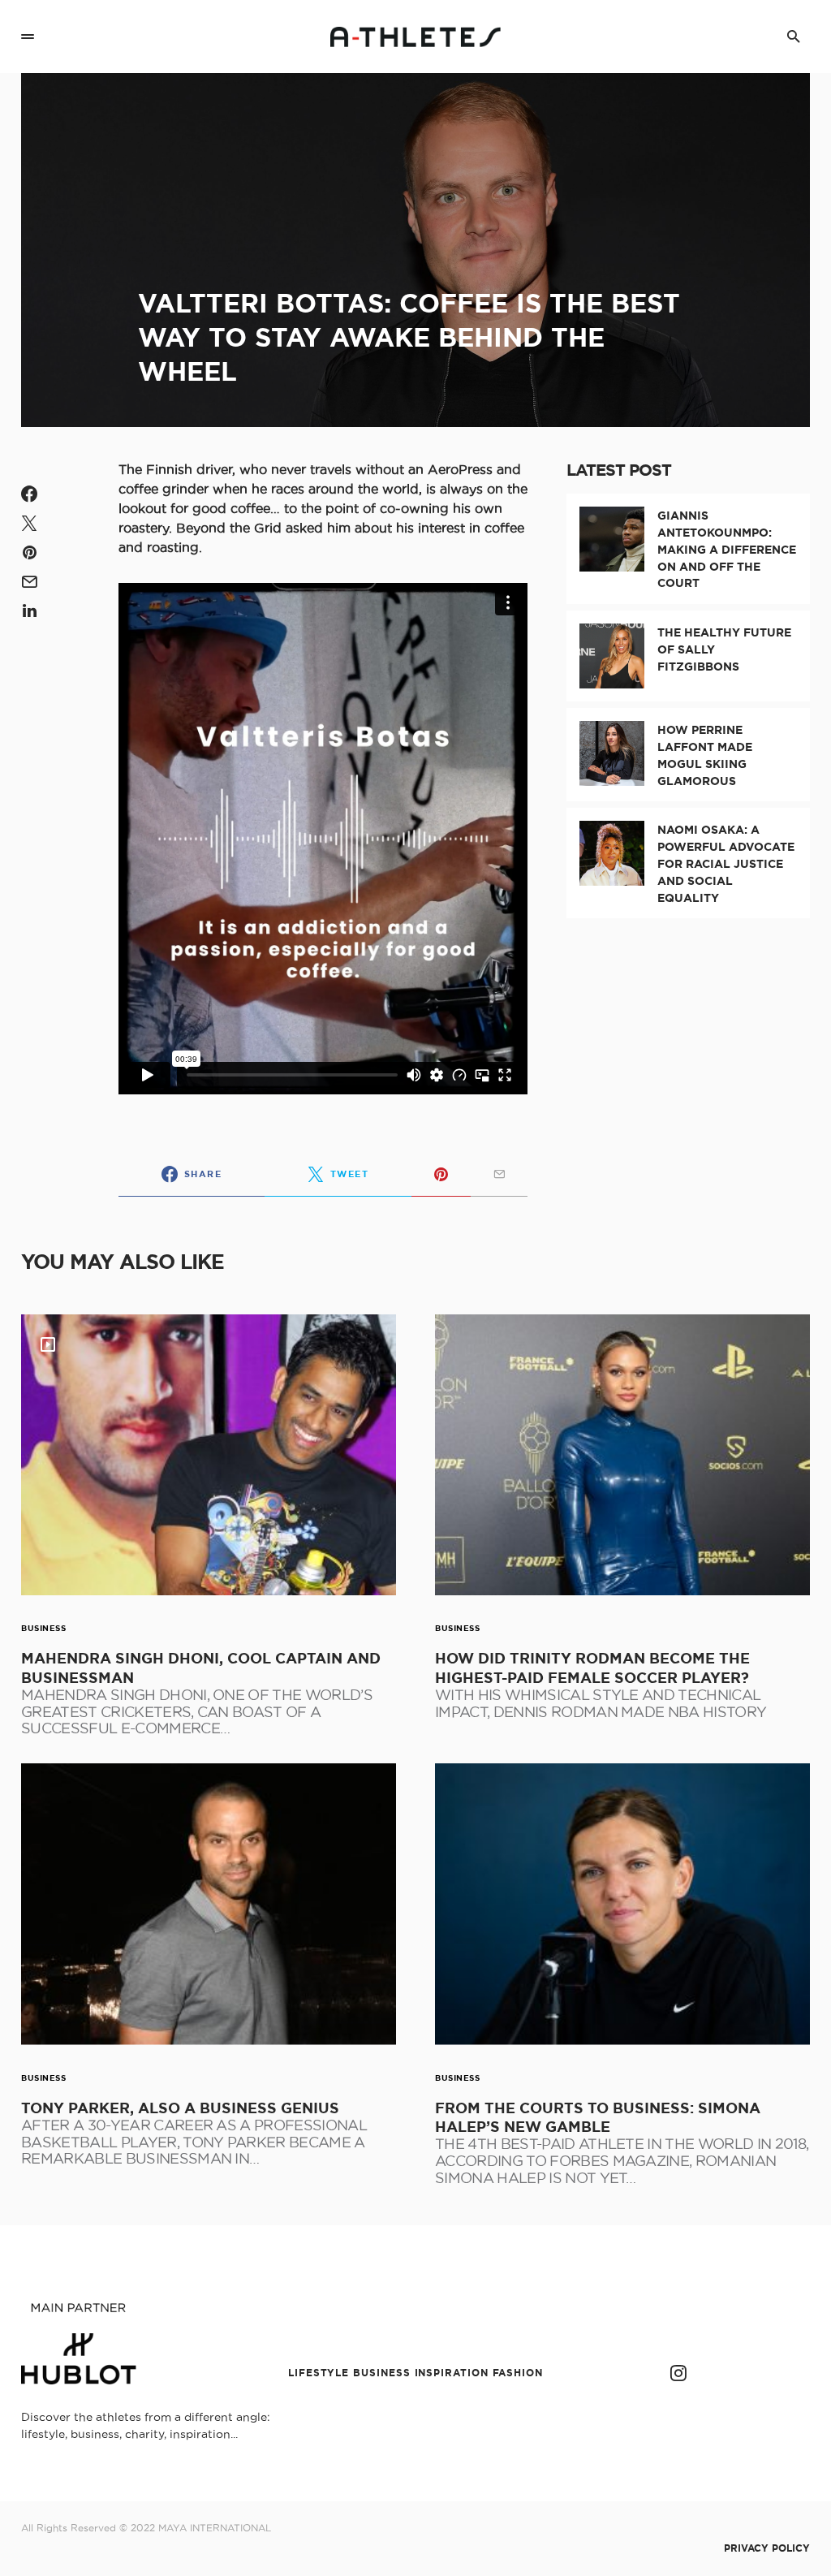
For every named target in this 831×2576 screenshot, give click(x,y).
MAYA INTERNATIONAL (215, 2528)
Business (43, 1628)
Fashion (518, 2373)
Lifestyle (319, 2373)
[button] (28, 37)
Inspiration (452, 2373)
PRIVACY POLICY (767, 2548)
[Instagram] (678, 2373)
